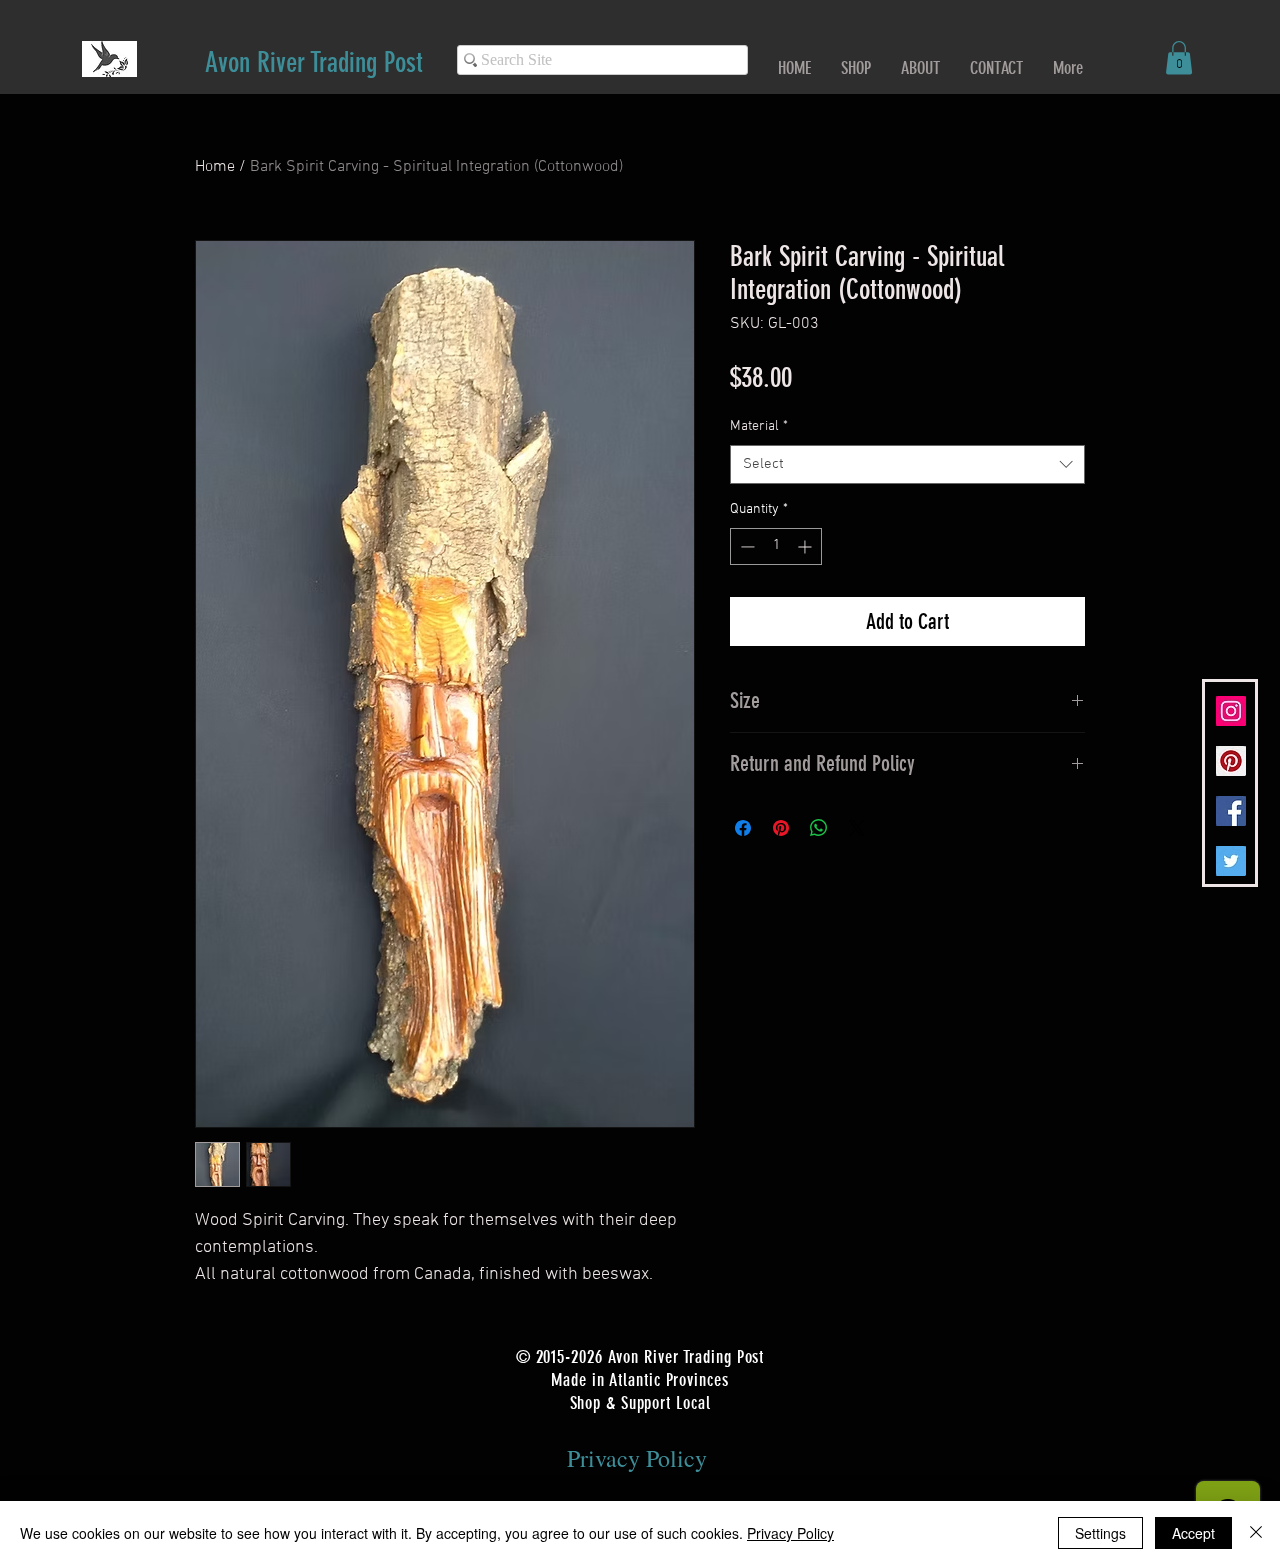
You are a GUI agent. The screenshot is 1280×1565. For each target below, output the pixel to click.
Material (759, 426)
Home (215, 167)
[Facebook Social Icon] (1231, 811)
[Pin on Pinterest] (781, 828)
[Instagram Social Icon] (1231, 711)
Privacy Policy (790, 1533)
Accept (1193, 1533)
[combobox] (907, 464)
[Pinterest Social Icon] (1231, 761)
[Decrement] (745, 546)
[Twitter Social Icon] (1231, 861)
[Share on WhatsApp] (819, 828)
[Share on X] (857, 828)
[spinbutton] (776, 546)
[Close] (1256, 1533)
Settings (1100, 1533)
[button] (1179, 57)
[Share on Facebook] (743, 828)
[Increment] (806, 546)
